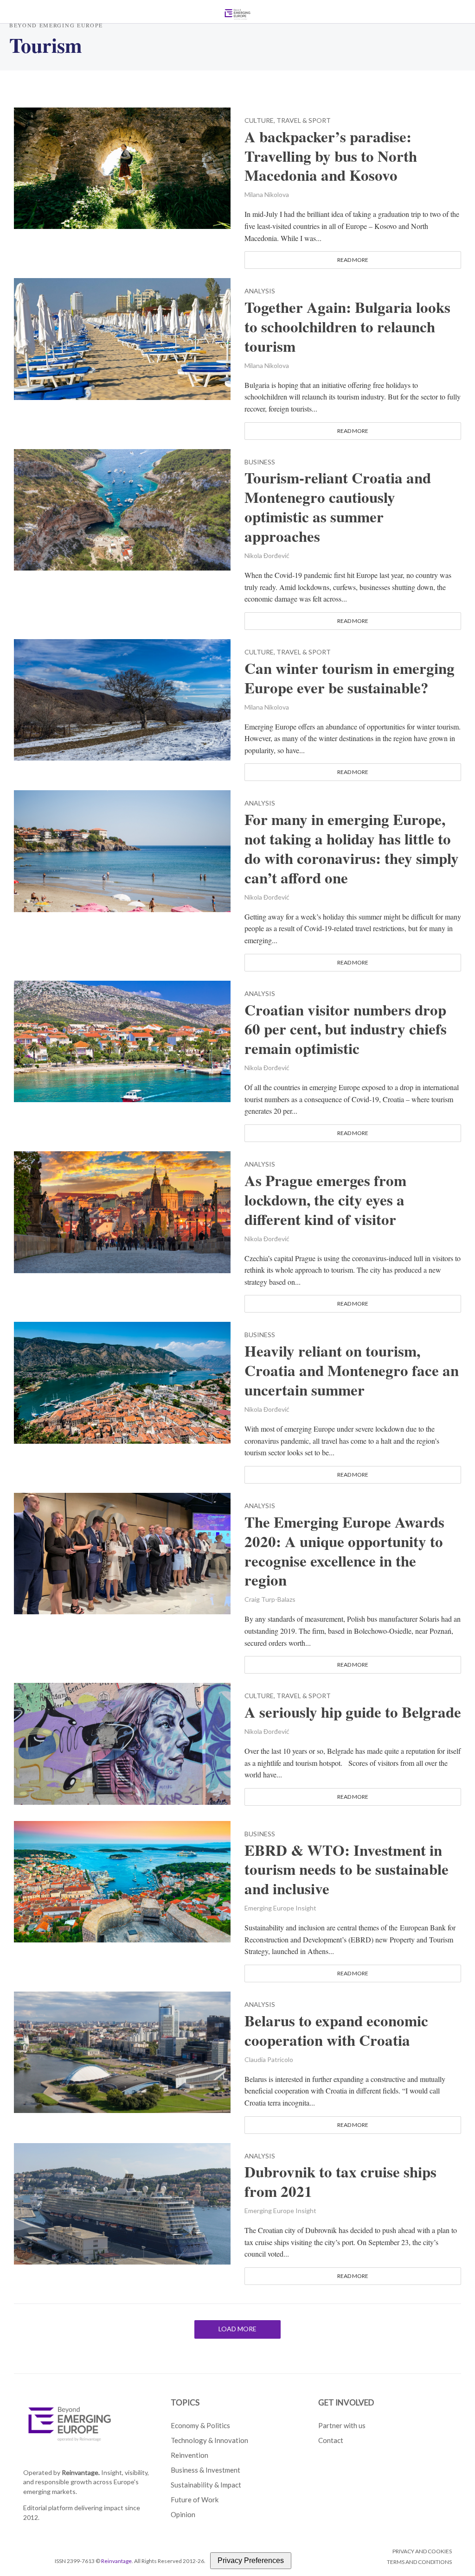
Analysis (260, 291)
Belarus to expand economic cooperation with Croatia (336, 2030)
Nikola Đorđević (267, 555)
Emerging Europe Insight (280, 1908)
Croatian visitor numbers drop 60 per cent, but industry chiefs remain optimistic (346, 1029)
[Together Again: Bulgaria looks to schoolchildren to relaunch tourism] (122, 338)
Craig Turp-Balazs (270, 1599)
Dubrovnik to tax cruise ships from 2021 (340, 2182)
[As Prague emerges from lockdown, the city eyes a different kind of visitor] (122, 1211)
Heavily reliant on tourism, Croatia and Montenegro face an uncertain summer (352, 1370)
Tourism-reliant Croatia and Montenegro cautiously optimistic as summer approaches (338, 507)
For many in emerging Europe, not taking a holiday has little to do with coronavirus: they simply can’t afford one (352, 849)
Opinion (183, 2514)
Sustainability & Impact (206, 2485)
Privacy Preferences (251, 2560)
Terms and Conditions (419, 2562)
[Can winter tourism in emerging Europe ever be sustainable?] (122, 699)
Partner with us (342, 2425)
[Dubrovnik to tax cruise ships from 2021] (122, 2202)
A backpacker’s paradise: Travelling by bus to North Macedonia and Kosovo (331, 156)
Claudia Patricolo (269, 2059)
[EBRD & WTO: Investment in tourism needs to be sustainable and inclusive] (122, 1881)
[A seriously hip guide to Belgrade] (122, 1742)
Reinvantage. (81, 2472)
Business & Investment (205, 2470)
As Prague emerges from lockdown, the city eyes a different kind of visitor (325, 1200)
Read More (353, 260)
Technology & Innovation (209, 2440)
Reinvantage (116, 2561)
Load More (237, 2329)
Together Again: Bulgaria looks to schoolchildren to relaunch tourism (347, 327)
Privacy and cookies (422, 2551)
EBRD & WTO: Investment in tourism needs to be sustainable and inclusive (347, 1870)
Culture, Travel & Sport (288, 121)
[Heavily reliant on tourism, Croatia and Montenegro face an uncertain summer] (122, 1381)
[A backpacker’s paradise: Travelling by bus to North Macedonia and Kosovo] (122, 167)
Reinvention (189, 2455)
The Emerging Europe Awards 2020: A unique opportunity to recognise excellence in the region (344, 1551)
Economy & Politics (200, 2425)
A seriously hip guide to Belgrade (353, 1712)
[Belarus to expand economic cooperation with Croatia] (122, 2051)
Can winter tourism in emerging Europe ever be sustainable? (350, 678)
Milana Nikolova (267, 194)
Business (260, 462)
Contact (331, 2440)
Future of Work (195, 2500)
